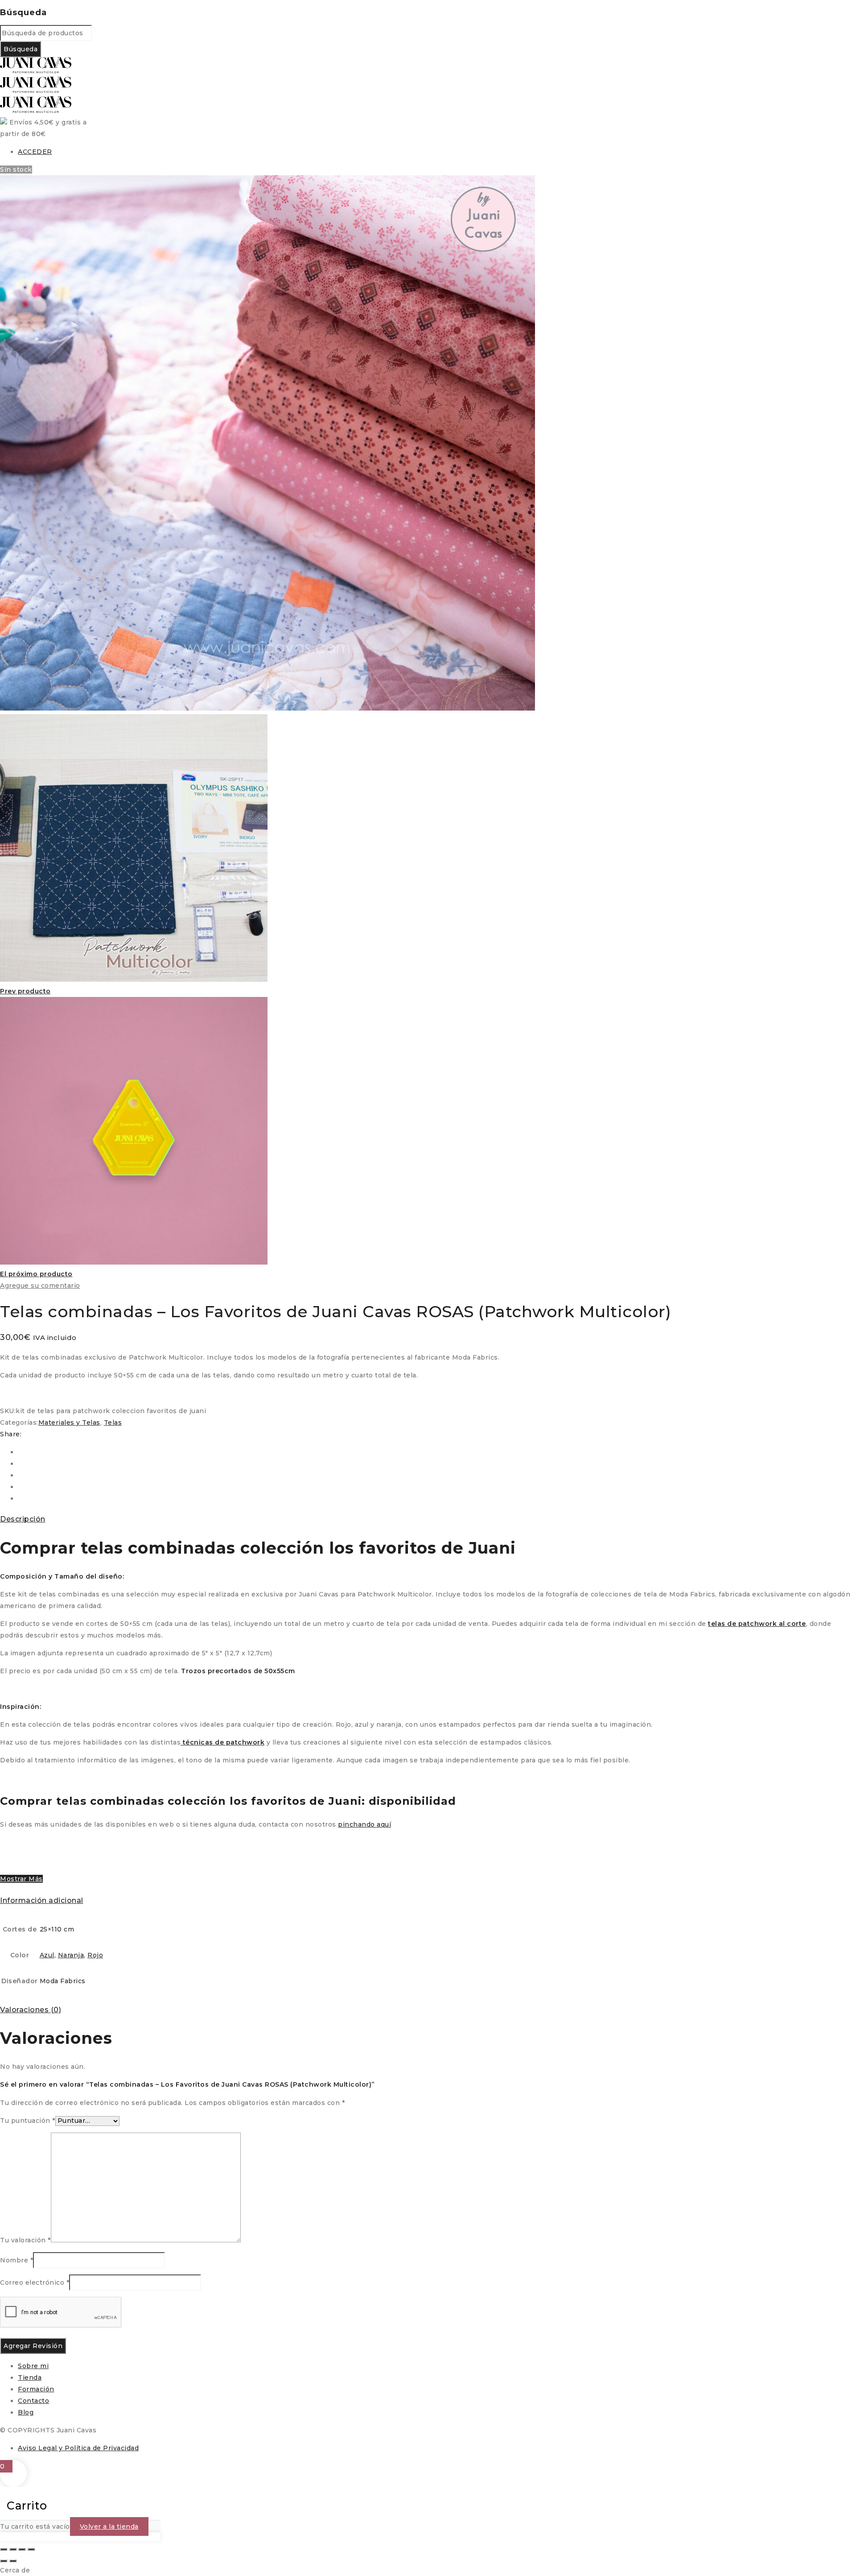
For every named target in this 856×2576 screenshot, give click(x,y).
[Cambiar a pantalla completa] (13, 2549)
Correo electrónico (35, 2282)
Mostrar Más (21, 1879)
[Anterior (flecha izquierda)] (4, 2561)
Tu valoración (25, 2240)
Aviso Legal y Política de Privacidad (78, 2448)
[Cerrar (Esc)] (31, 2549)
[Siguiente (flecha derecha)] (13, 2561)
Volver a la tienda (109, 2526)
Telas (113, 1422)
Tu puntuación (28, 2121)
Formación (36, 2389)
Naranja (71, 1955)
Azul (47, 1955)
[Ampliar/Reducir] (4, 2549)
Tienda (30, 2378)
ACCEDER (35, 152)
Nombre (16, 2260)
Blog (26, 2412)
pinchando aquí (364, 1824)
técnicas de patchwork (222, 1742)
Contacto (33, 2401)
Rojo (95, 1955)
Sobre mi (33, 2366)
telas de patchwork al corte (757, 1624)
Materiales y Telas (69, 1422)
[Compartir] (22, 2549)
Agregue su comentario (40, 1286)
